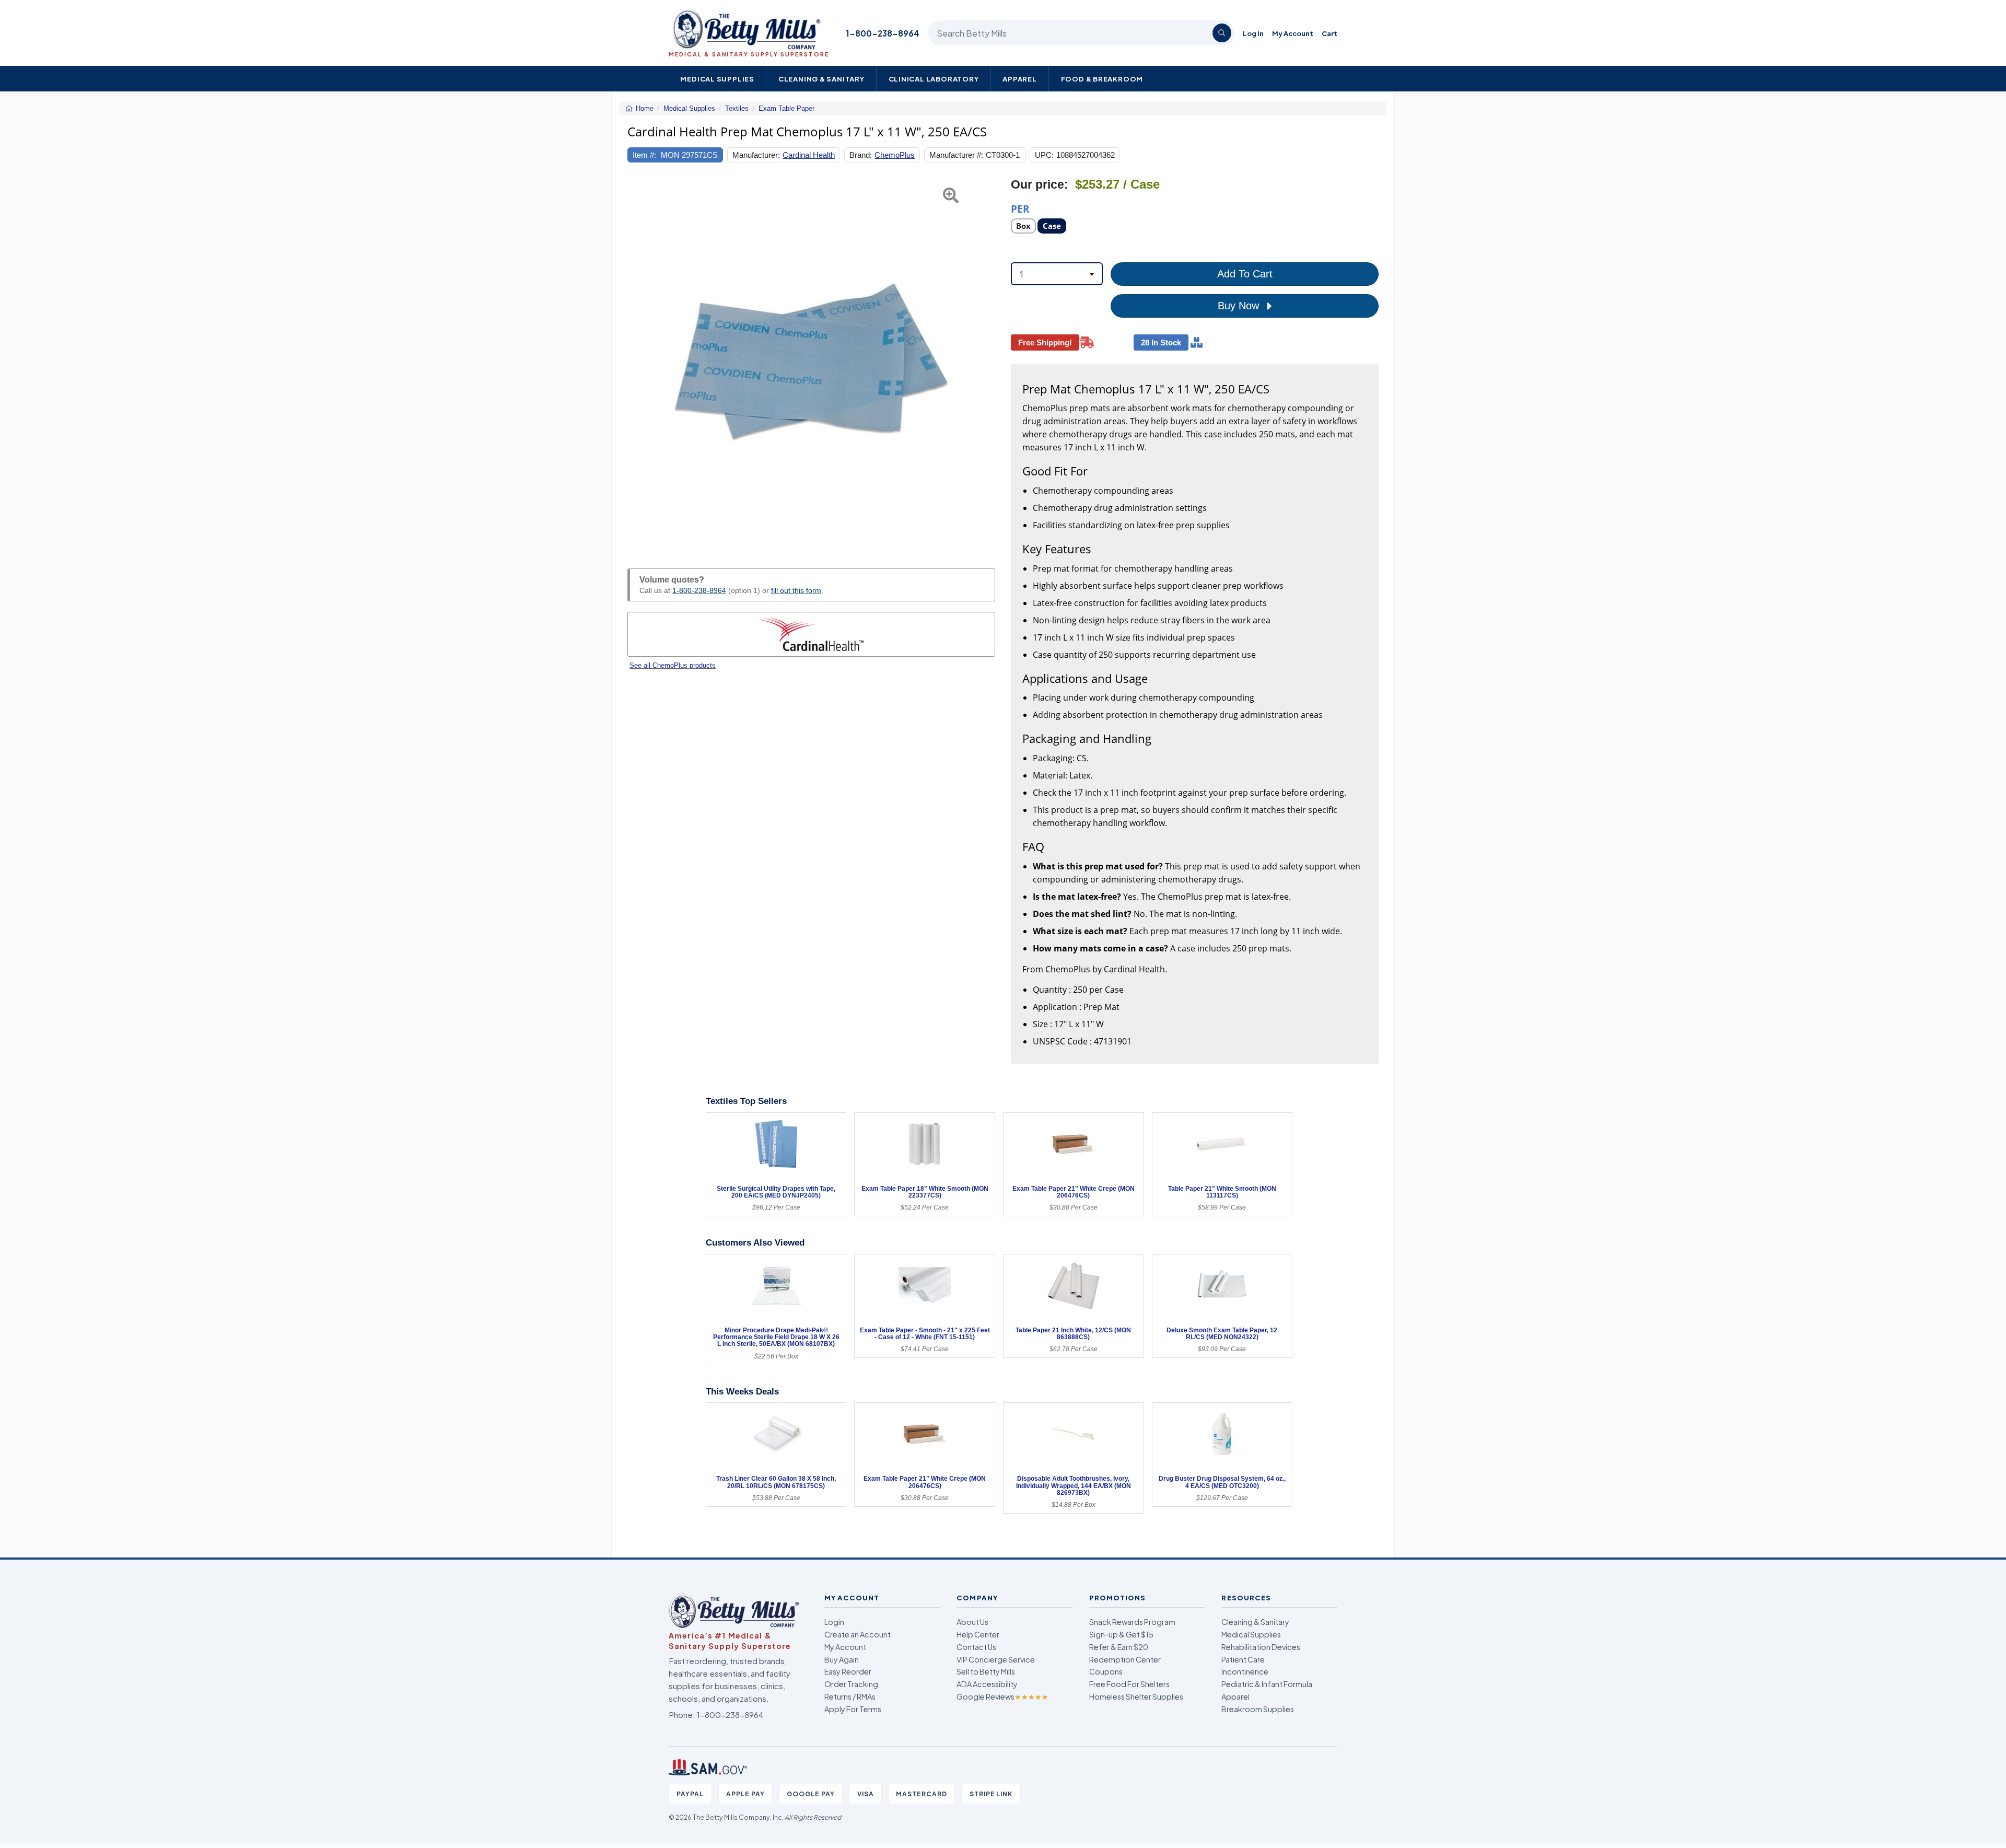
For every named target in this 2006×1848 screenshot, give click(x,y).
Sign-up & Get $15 (1121, 1634)
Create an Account (858, 1634)
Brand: (861, 155)
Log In (1253, 33)
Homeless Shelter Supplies (1136, 1696)
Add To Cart (1245, 274)
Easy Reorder (848, 1671)
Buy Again (842, 1659)
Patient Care (1243, 1659)
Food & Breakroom (1102, 79)
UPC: (1044, 155)
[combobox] (1057, 274)
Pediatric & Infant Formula (1267, 1684)
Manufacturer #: (956, 155)
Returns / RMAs (850, 1696)
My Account (1293, 33)
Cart (1329, 33)
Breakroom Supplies (1258, 1709)
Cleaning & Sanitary (821, 79)
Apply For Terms (853, 1709)
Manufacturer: (756, 155)
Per (1020, 208)
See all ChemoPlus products (673, 665)
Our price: (1040, 185)
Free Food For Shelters (1129, 1684)
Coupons (1106, 1671)
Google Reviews (1002, 1696)
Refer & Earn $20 (1119, 1647)
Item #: (644, 155)
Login (834, 1622)
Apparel (1020, 79)
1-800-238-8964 (883, 33)
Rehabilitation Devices (1261, 1647)
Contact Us (976, 1647)
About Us (972, 1622)
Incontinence (1245, 1671)
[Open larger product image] (811, 361)
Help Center (978, 1634)
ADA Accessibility (987, 1684)
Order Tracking (851, 1684)
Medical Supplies (717, 79)
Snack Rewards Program (1132, 1622)
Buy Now (1240, 306)
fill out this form (796, 590)
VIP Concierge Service (996, 1659)
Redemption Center (1125, 1659)
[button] (640, 361)
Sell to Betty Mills (986, 1671)
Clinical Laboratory (934, 79)
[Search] (1222, 33)
